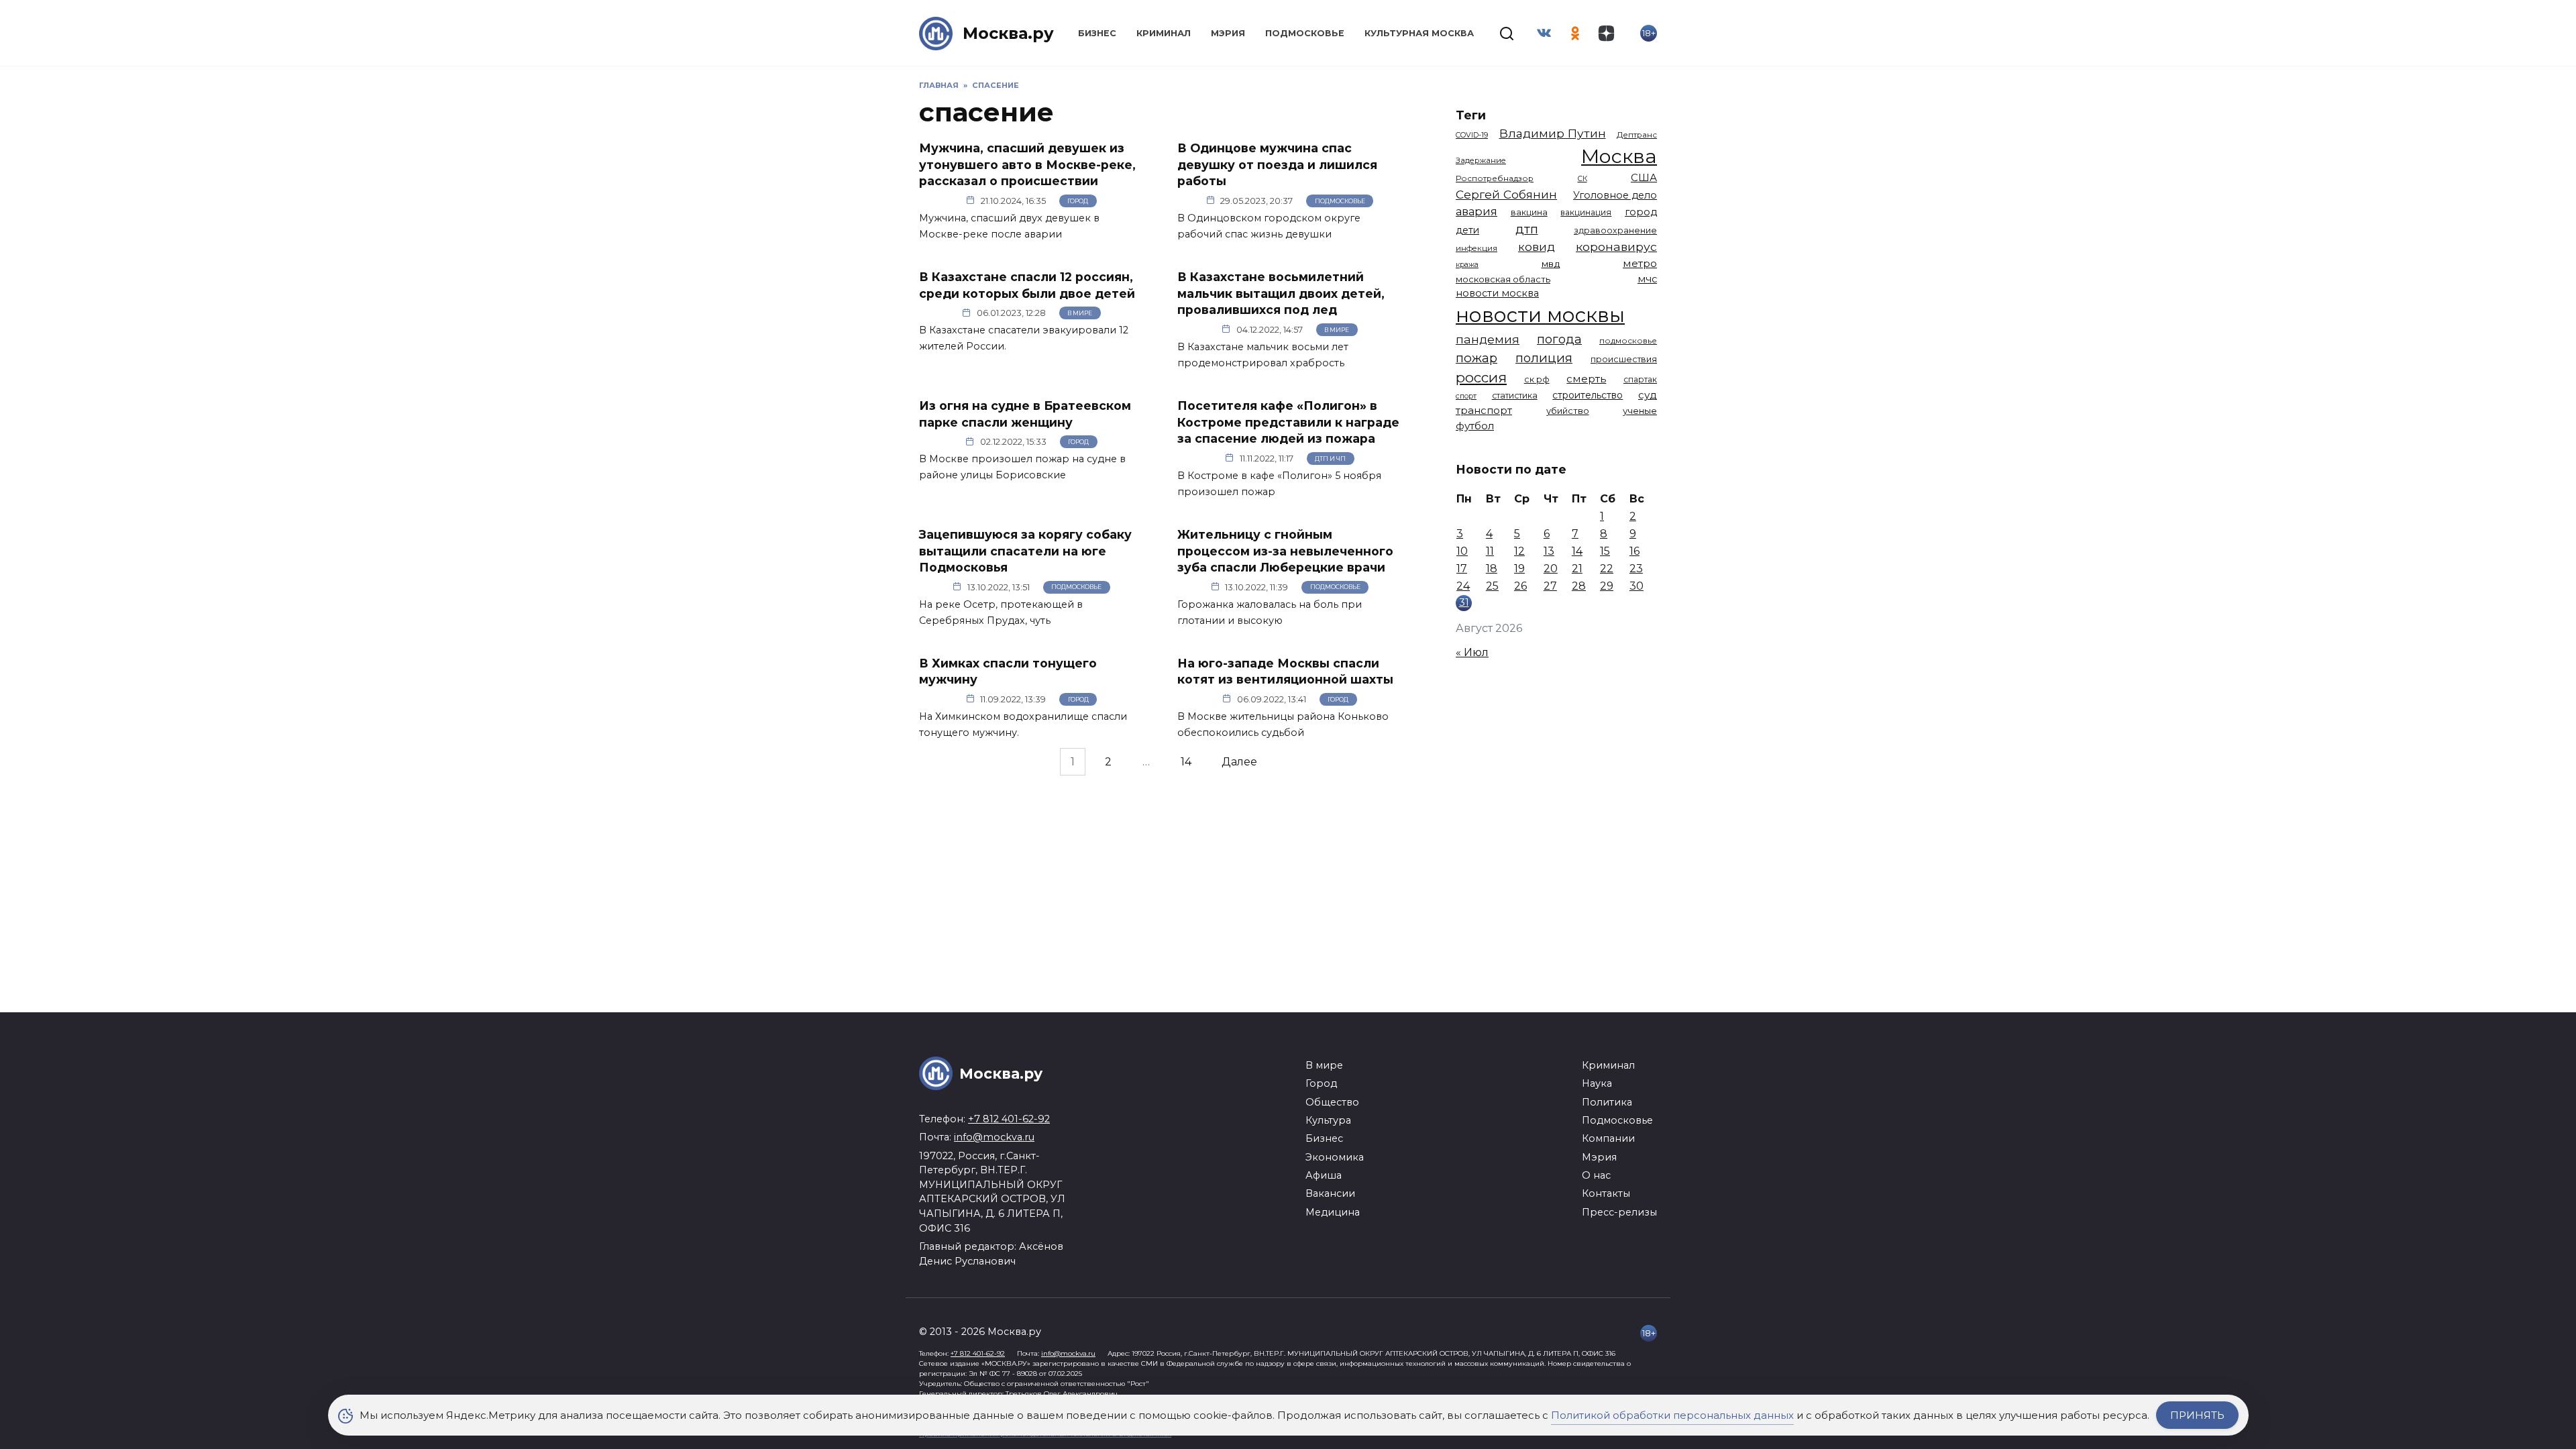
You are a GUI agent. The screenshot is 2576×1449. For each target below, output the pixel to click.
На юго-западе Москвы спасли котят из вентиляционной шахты (1285, 672)
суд (1648, 395)
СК (1582, 179)
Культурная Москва (1419, 33)
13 (1549, 551)
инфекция (1477, 248)
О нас (1596, 1175)
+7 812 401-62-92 (1009, 1119)
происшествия (1624, 359)
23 (1636, 569)
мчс (1647, 279)
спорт (1466, 396)
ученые (1640, 411)
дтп (1527, 229)
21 (1577, 569)
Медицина (1333, 1212)
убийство (1568, 411)
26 (1520, 586)
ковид (1537, 247)
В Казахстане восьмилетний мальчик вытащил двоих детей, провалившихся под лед (1281, 293)
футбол (1475, 426)
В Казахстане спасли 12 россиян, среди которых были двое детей (1027, 285)
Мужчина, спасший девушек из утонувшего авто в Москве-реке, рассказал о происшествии (1027, 164)
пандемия (1488, 339)
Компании (1608, 1138)
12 (1519, 551)
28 (1579, 586)
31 (1464, 602)
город (1641, 212)
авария (1477, 211)
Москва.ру (1008, 33)
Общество (1332, 1102)
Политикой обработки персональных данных (1672, 1415)
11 (1490, 551)
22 (1607, 569)
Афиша (1324, 1175)
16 (1634, 551)
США (1644, 177)
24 (1463, 586)
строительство (1588, 395)
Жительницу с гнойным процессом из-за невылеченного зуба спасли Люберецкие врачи (1285, 551)
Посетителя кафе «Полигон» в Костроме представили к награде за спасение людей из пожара (1288, 422)
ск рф (1537, 379)
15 (1605, 551)
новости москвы (1540, 315)
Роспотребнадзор (1495, 178)
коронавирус (1616, 247)
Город (1078, 201)
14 (1186, 762)
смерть (1586, 379)
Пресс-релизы (1619, 1212)
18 (1492, 569)
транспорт (1484, 410)
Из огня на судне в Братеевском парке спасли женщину (1025, 414)
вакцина (1529, 212)
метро (1640, 263)
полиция (1544, 358)
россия (1481, 377)
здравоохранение (1615, 230)
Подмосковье (1305, 33)
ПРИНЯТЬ (2197, 1415)
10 (1462, 551)
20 (1551, 569)
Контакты (1606, 1193)
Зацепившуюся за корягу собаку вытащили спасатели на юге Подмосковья (1025, 551)
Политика (1607, 1102)
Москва (1619, 156)
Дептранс (1637, 135)
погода (1559, 339)
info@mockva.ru (994, 1137)
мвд (1551, 264)
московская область (1503, 279)
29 (1607, 586)
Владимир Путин (1553, 133)
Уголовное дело (1615, 195)
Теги (1471, 115)
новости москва (1497, 293)
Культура (1328, 1120)
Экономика (1335, 1157)
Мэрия (1228, 33)
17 (1462, 569)
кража (1467, 264)
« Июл (1472, 652)
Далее (1239, 762)
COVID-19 (1472, 135)
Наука (1597, 1083)
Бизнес (1097, 33)
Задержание (1481, 160)
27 (1550, 586)
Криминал (1164, 33)
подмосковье (1628, 341)
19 (1519, 569)
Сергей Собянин (1506, 194)
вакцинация (1586, 212)
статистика (1515, 395)
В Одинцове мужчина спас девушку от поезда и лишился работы (1277, 164)
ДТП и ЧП (1330, 459)
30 (1636, 586)
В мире (1080, 313)
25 (1492, 586)
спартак (1640, 379)
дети (1467, 230)
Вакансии (1330, 1193)
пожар (1477, 358)
